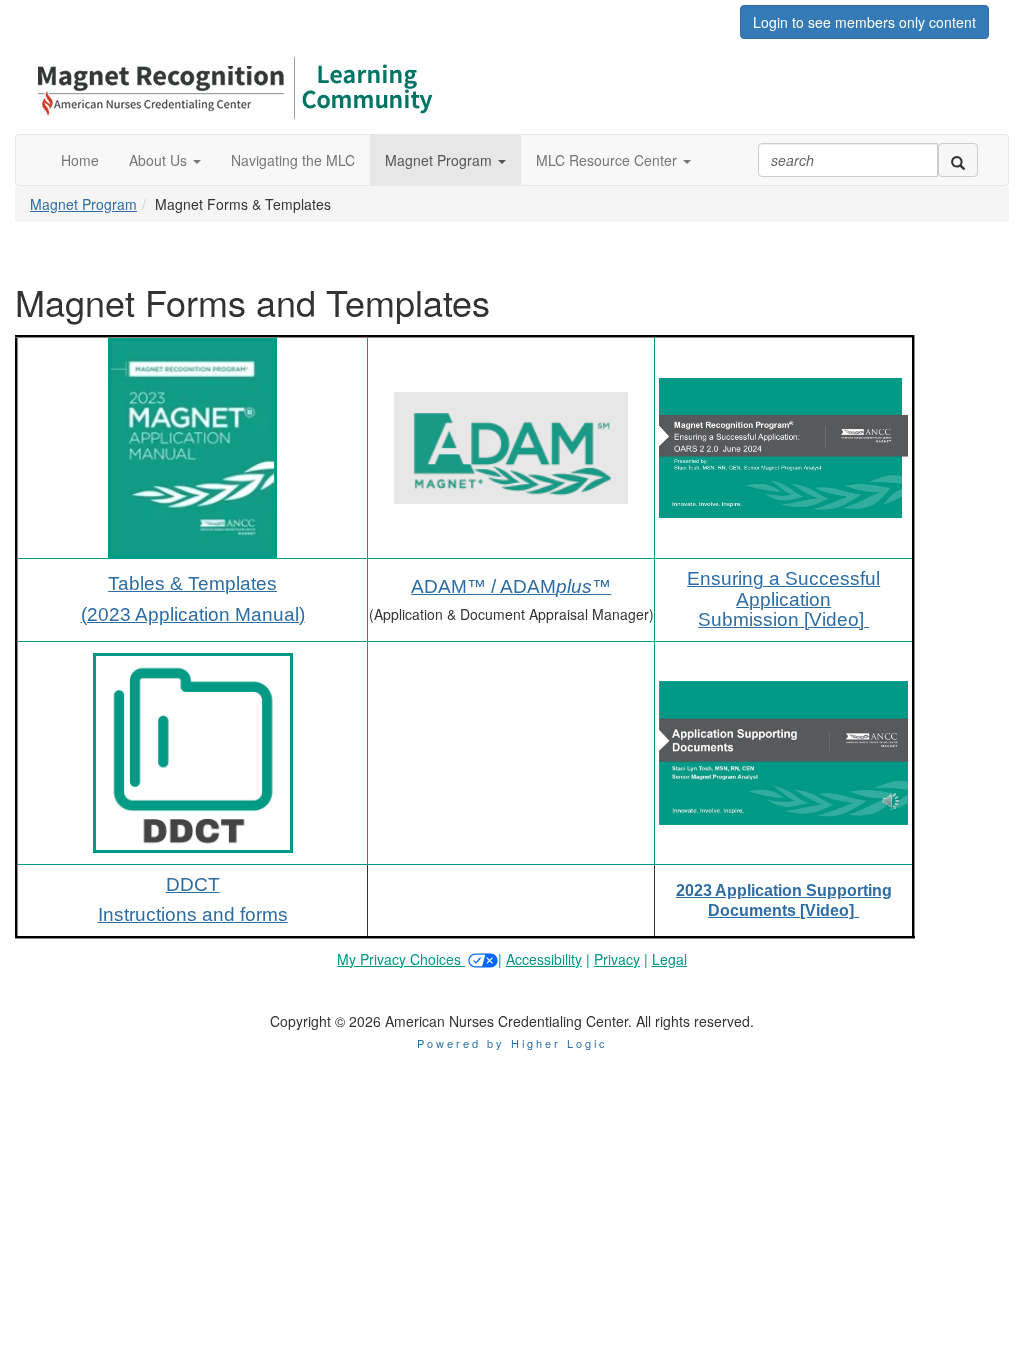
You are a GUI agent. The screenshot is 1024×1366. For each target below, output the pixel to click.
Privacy (617, 959)
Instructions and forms (193, 914)
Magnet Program (83, 204)
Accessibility (544, 959)
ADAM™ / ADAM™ (511, 586)
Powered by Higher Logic (512, 1043)
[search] (958, 160)
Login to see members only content (864, 22)
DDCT (193, 884)
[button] (165, 160)
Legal (669, 959)
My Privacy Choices (401, 959)
